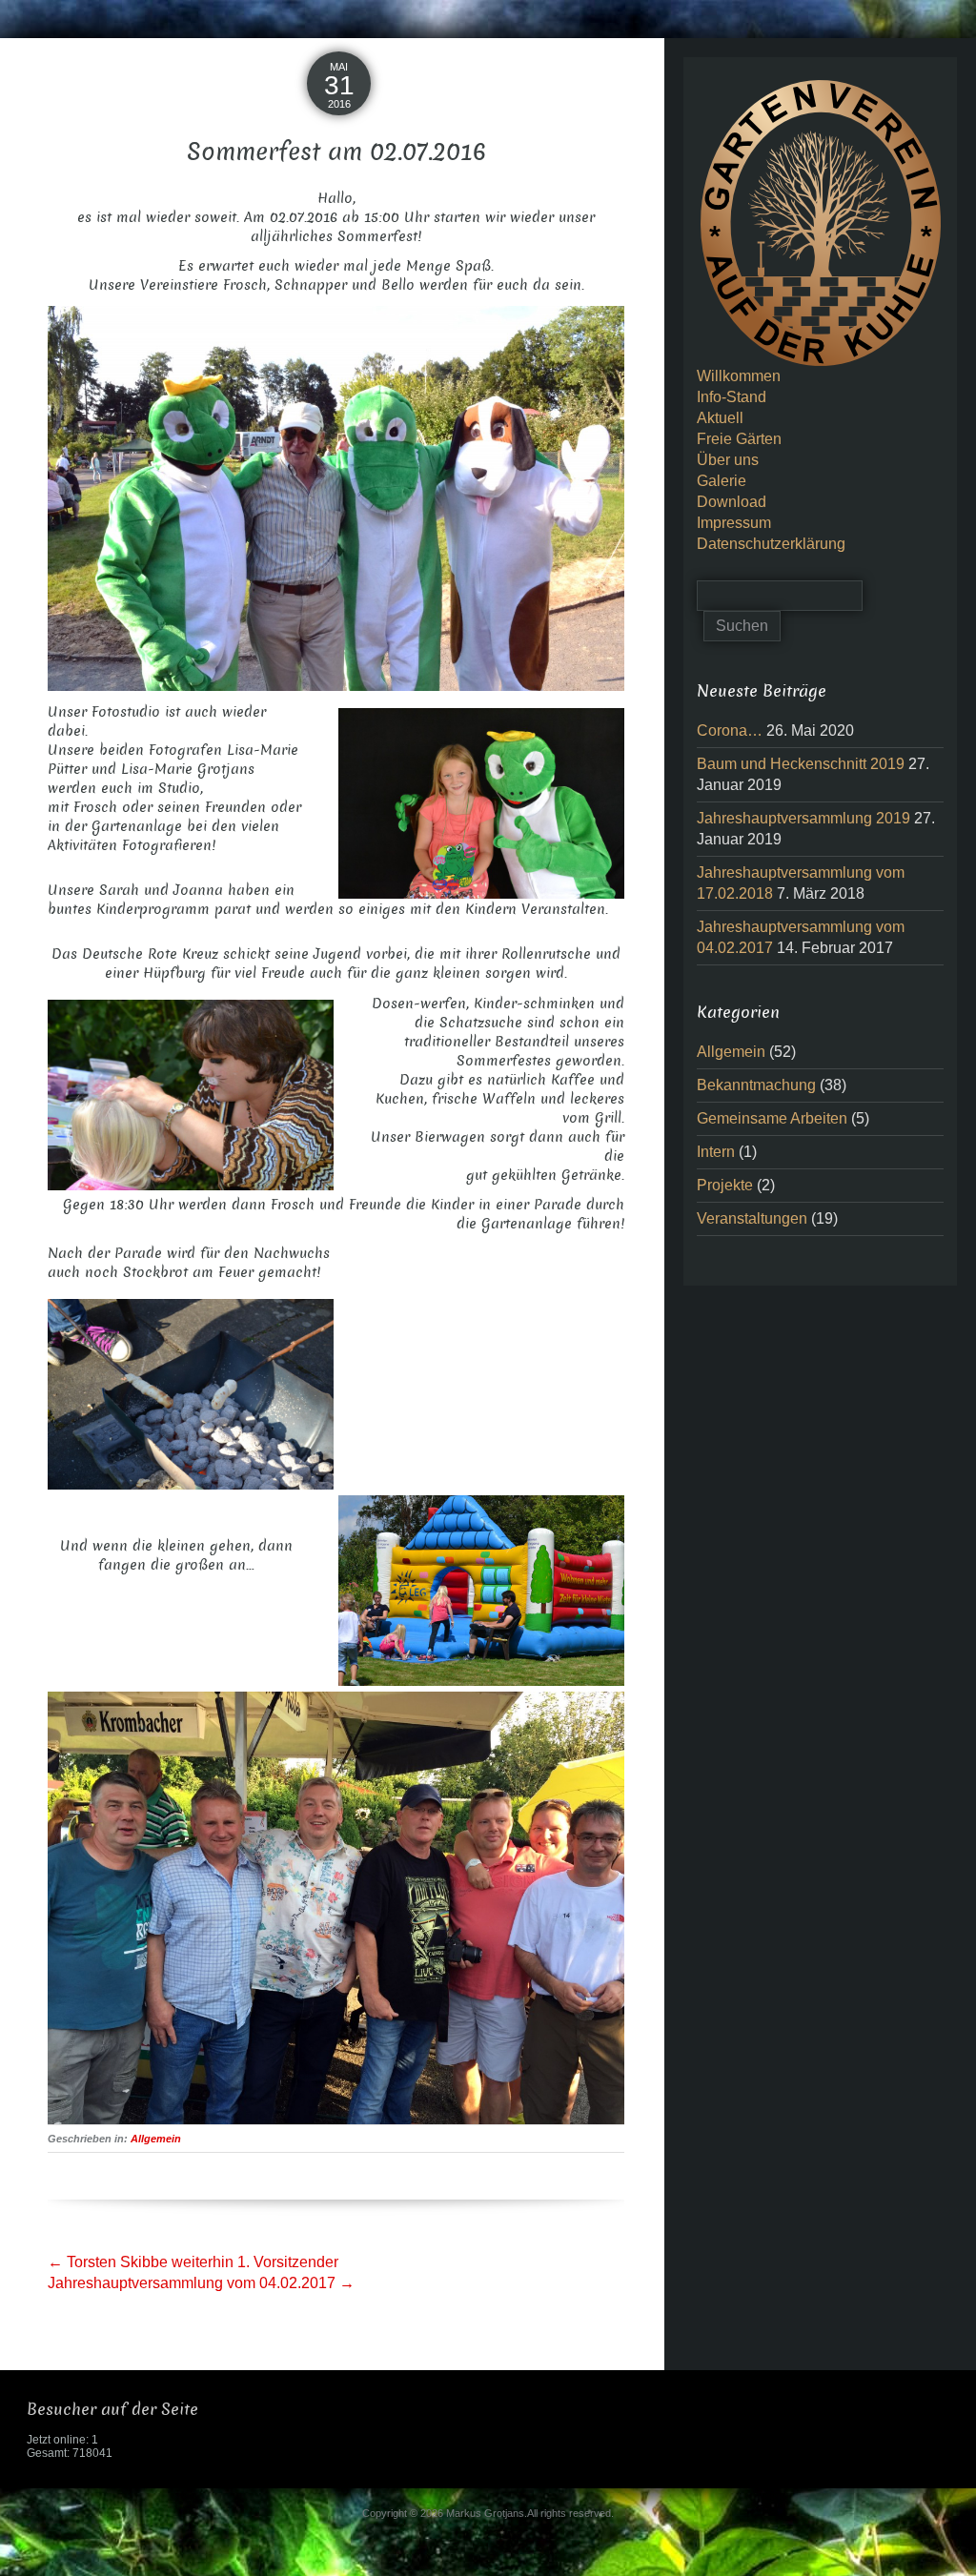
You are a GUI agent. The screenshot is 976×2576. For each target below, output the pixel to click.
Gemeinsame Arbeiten (772, 1118)
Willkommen (739, 376)
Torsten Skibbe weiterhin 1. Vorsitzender (193, 2262)
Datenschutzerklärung (771, 544)
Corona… (730, 730)
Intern (716, 1152)
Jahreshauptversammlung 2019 (803, 818)
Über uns (728, 460)
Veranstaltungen (752, 1218)
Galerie (722, 481)
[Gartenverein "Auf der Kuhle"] (821, 222)
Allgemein (156, 2139)
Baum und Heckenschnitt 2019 (801, 764)
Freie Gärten (739, 439)
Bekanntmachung (756, 1085)
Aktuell (720, 418)
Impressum (734, 523)
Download (732, 502)
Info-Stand (732, 397)
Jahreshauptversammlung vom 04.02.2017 (201, 2283)
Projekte (725, 1185)
